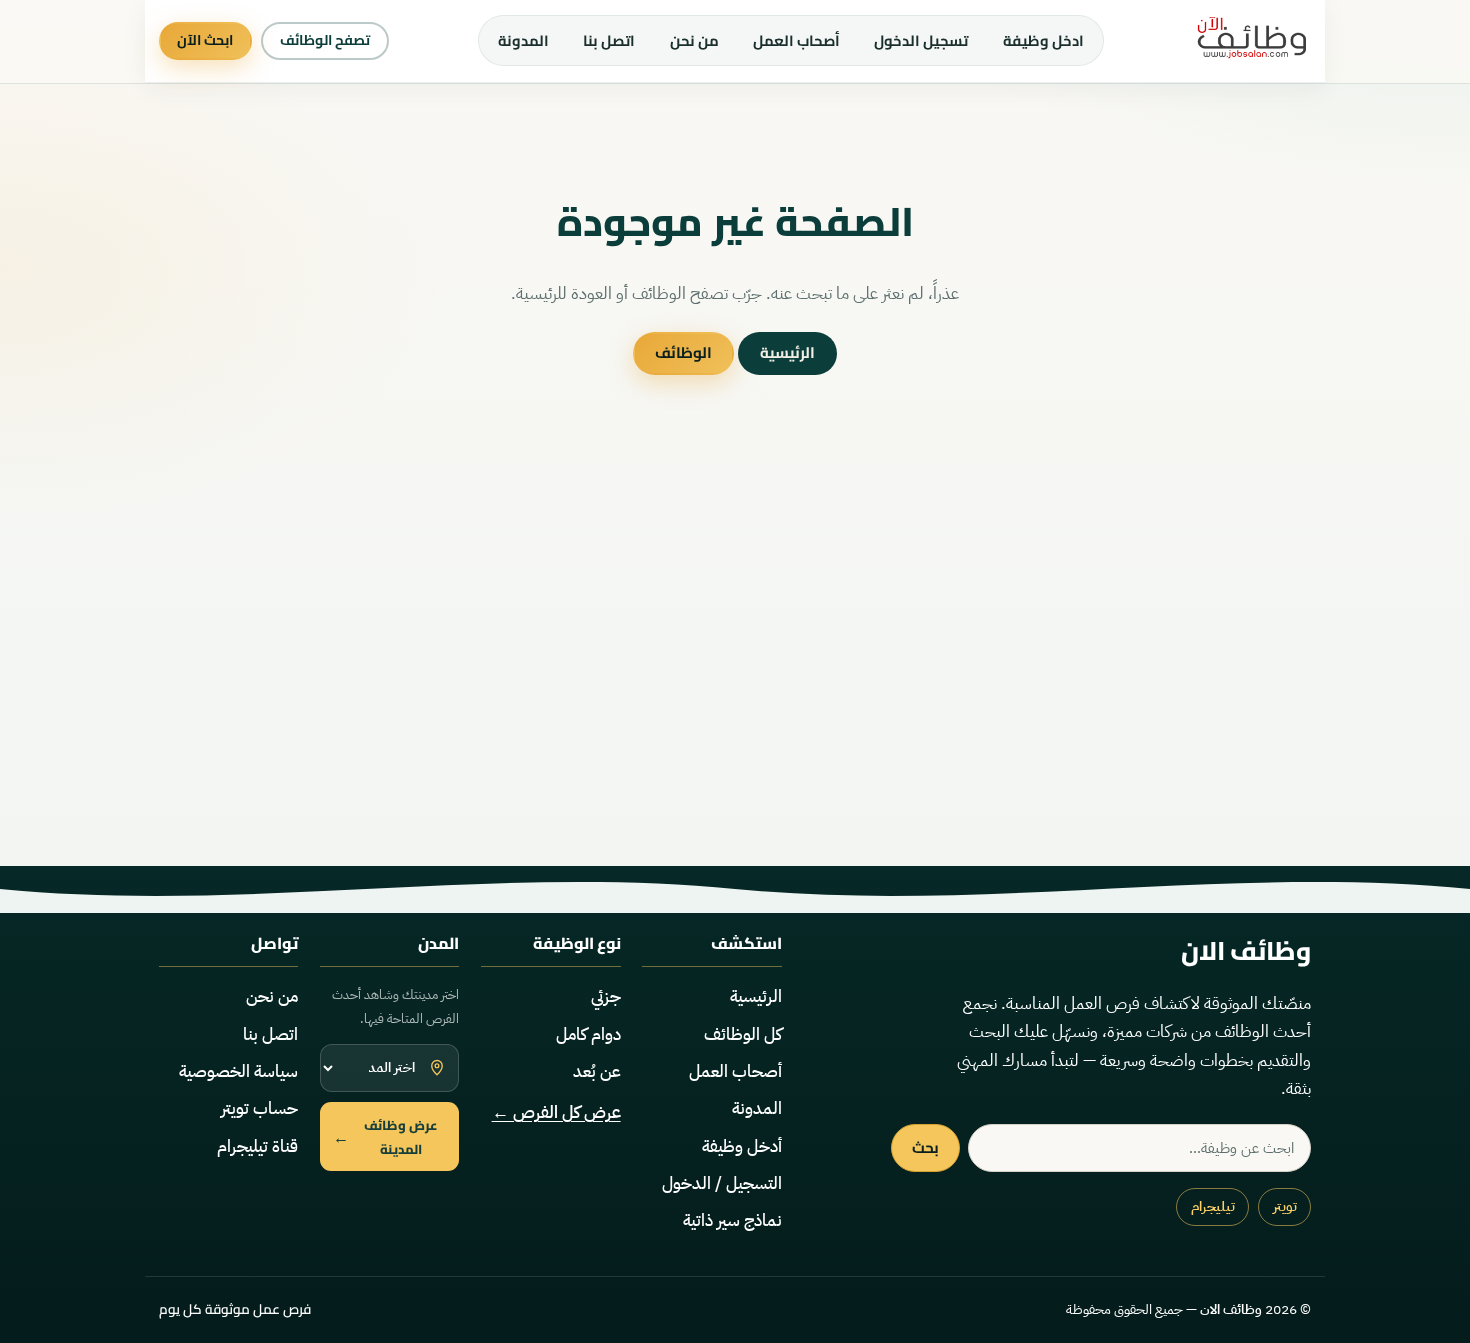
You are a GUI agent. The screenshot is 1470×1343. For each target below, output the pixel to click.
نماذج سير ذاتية (732, 1220)
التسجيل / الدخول (722, 1183)
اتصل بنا (609, 40)
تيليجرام (1213, 1206)
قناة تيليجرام (257, 1146)
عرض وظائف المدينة (386, 1137)
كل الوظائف (743, 1034)
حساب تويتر (259, 1108)
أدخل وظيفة (742, 1146)
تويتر (1285, 1206)
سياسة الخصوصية (238, 1071)
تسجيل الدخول (921, 40)
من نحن (694, 40)
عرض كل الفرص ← (556, 1112)
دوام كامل (588, 1034)
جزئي (606, 996)
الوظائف (683, 352)
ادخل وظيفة (1043, 40)
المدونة (523, 40)
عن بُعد (597, 1071)
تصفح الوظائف (325, 40)
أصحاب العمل (796, 40)
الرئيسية (787, 352)
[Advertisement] (735, 674)
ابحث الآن (205, 40)
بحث (925, 1147)
